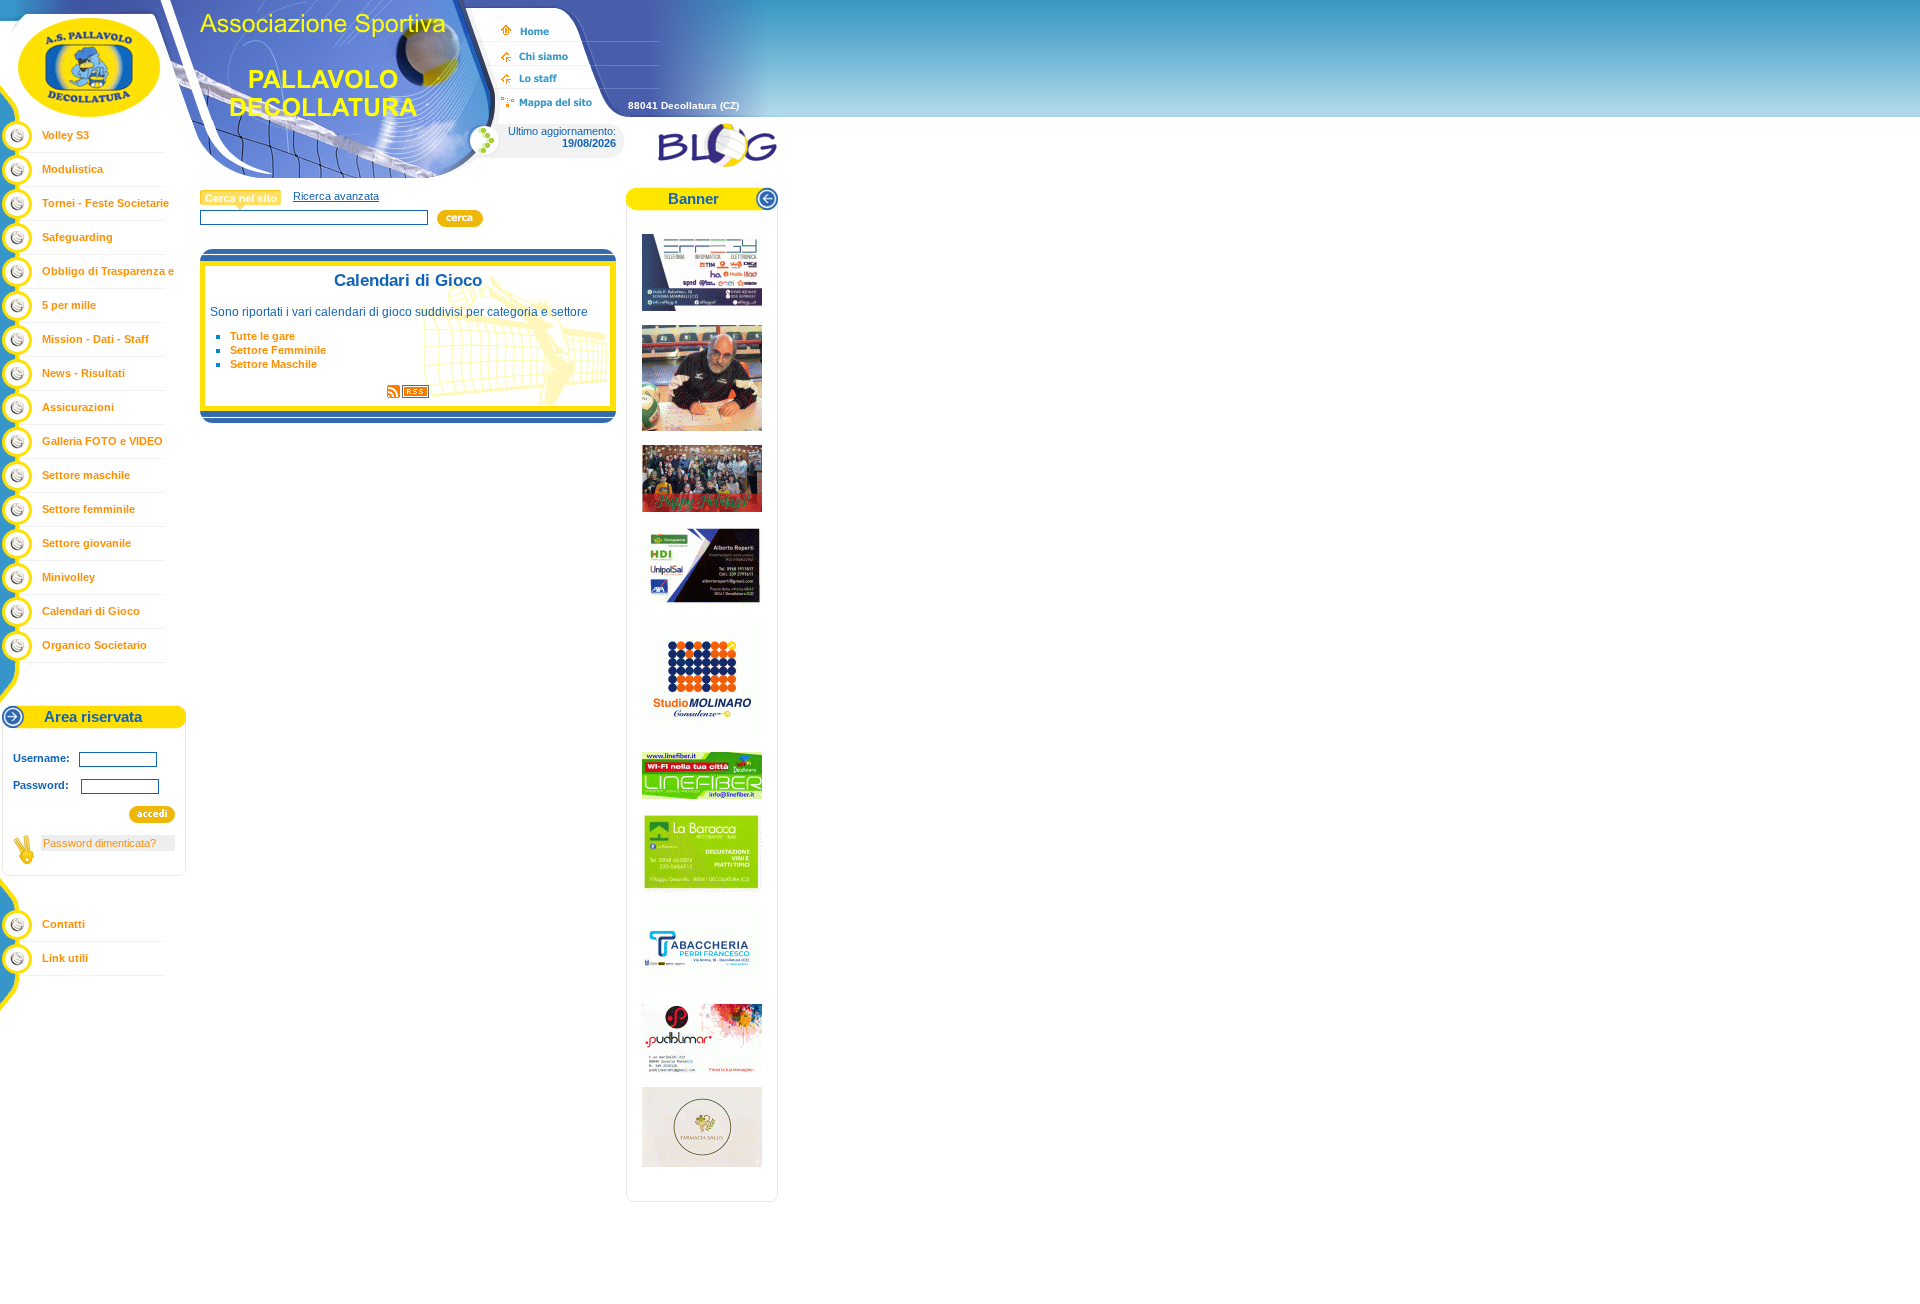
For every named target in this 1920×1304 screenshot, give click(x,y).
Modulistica (72, 169)
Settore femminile (88, 509)
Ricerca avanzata (336, 196)
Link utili (65, 958)
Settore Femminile (278, 350)
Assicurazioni (78, 407)
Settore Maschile (273, 364)
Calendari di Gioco (91, 611)
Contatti (63, 924)
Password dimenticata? (99, 843)
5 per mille (69, 305)
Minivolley (68, 577)
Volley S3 (65, 135)
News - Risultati (83, 373)
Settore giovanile (86, 543)
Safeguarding (77, 237)
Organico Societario (94, 645)
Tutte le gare (262, 336)
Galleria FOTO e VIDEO (102, 441)
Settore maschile (86, 475)
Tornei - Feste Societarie (105, 203)
